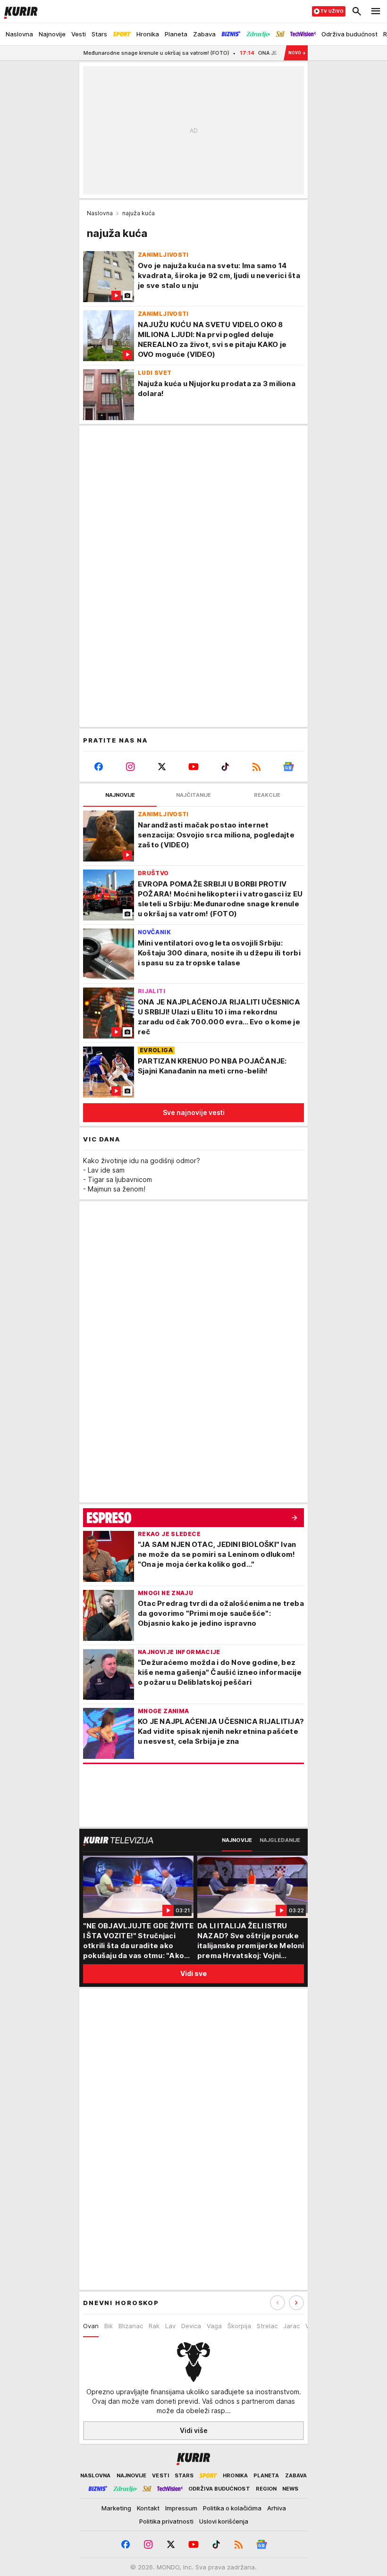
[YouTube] (194, 767)
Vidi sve (193, 1973)
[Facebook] (99, 767)
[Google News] (288, 767)
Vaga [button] (214, 2326)
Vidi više (194, 2430)
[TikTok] (225, 767)
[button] (296, 2303)
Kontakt (148, 2508)
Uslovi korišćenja (224, 2521)
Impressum (181, 2508)
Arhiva (277, 2508)
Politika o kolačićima (232, 2508)
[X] (162, 767)
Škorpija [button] (239, 2326)
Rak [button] (154, 2326)
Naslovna (100, 213)
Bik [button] (109, 2326)
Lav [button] (170, 2326)
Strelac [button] (267, 2326)
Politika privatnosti (166, 2521)
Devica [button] (191, 2326)
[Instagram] (130, 767)
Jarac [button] (291, 2326)
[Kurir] (19, 11)
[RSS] (257, 767)
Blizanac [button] (131, 2326)
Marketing (116, 2508)
